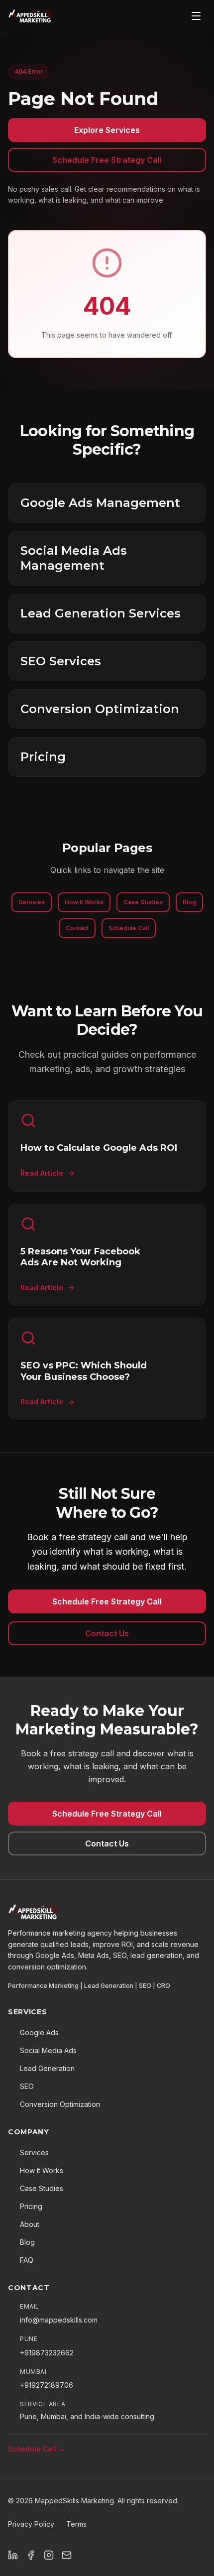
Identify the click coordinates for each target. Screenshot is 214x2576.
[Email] (67, 2555)
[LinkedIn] (13, 2555)
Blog (189, 902)
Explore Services (107, 130)
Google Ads (39, 2032)
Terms (76, 2524)
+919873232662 (47, 2353)
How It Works (84, 902)
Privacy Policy (31, 2524)
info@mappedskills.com (59, 2320)
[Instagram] (49, 2555)
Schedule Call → (37, 2449)
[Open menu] (196, 16)
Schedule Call (129, 928)
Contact (77, 928)
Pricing (31, 2206)
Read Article (42, 1173)
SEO (27, 2086)
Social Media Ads (48, 2050)
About (30, 2224)
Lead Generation (47, 2068)
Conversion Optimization (60, 2104)
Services (32, 902)
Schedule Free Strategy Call (107, 160)
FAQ (27, 2260)
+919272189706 (47, 2385)
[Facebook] (31, 2555)
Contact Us (107, 1633)
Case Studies (143, 902)
